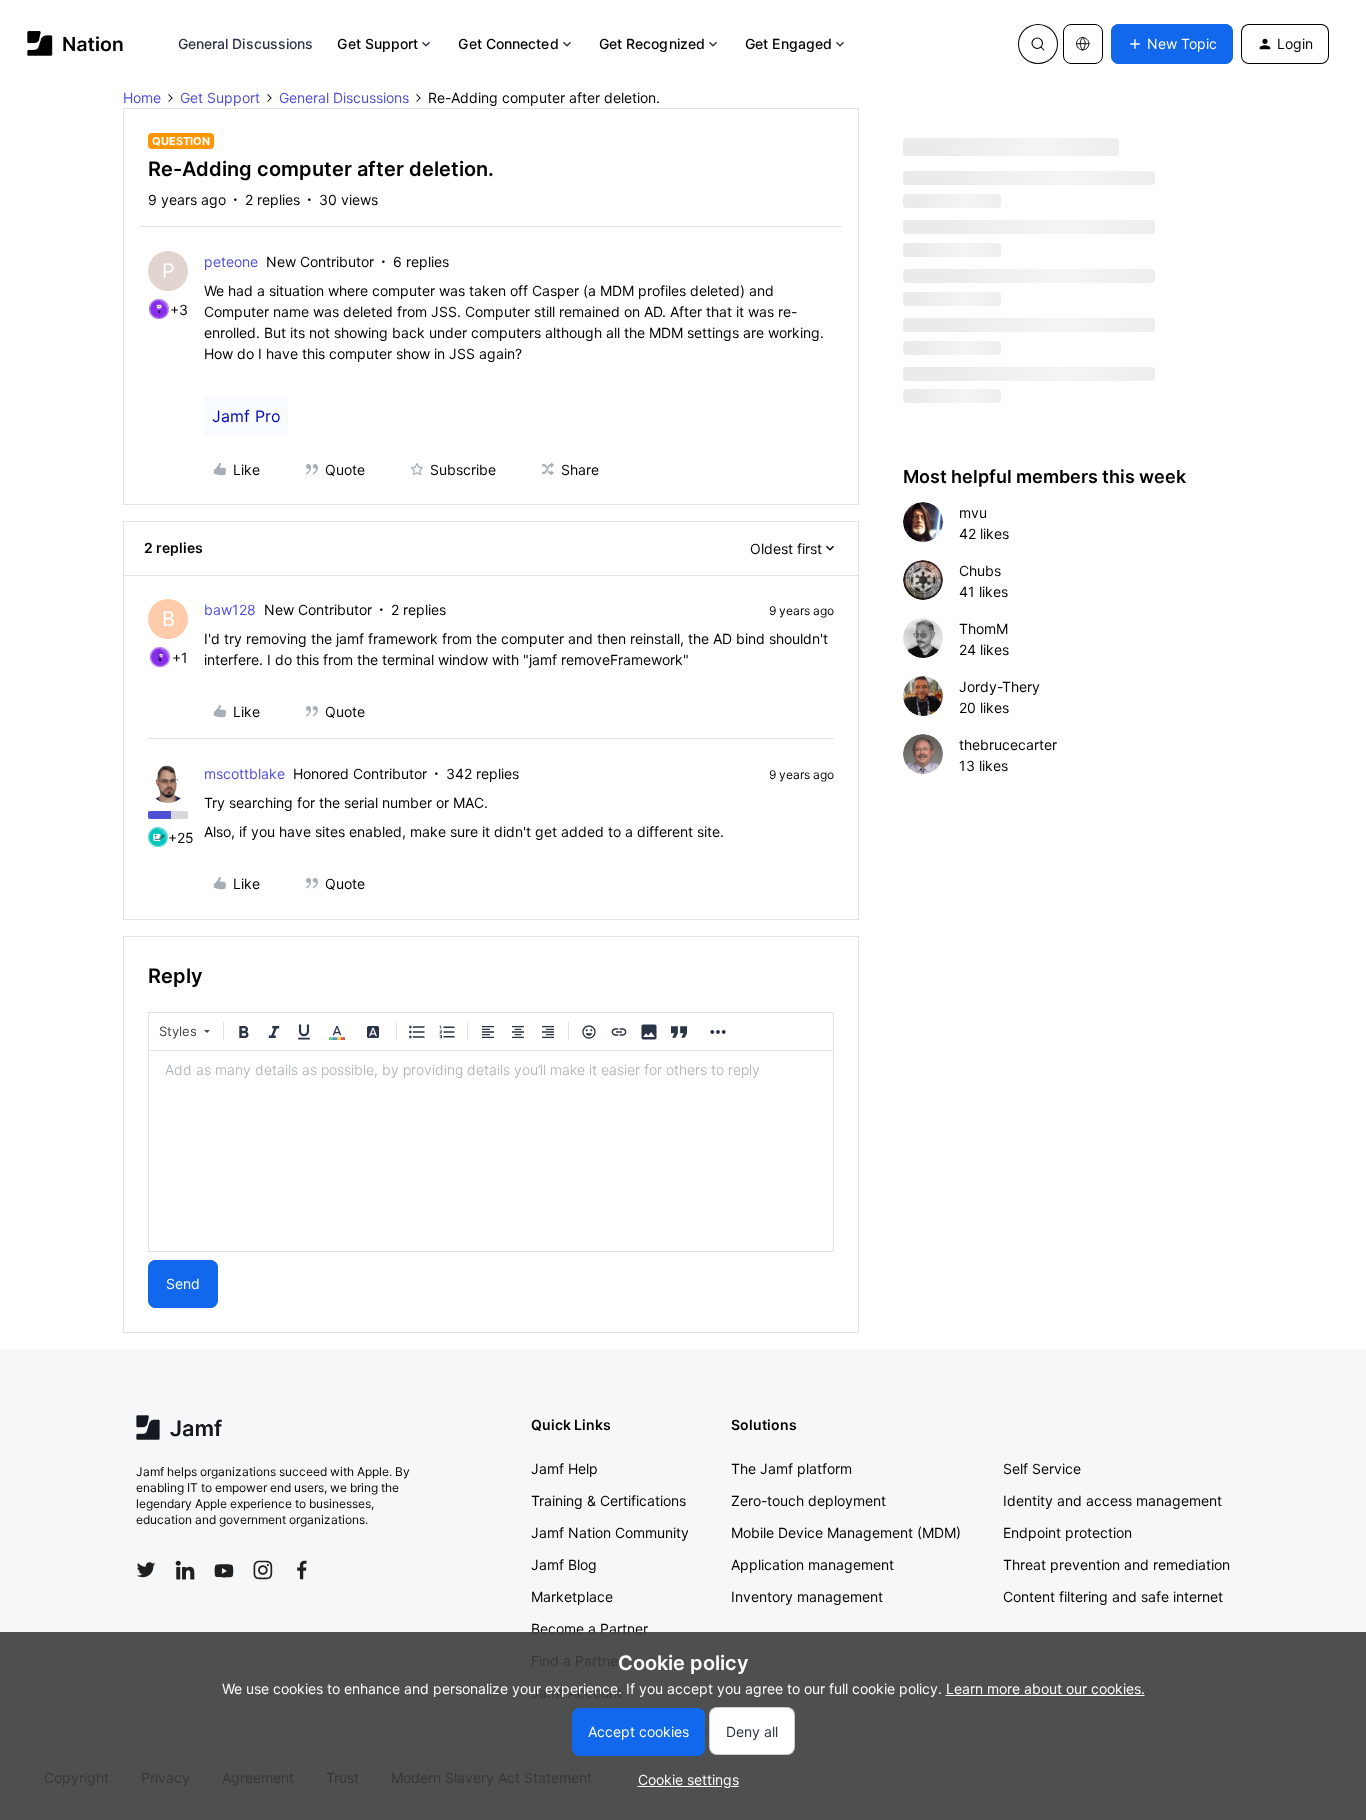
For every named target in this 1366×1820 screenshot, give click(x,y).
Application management (812, 1564)
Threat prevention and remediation (1116, 1564)
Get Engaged (788, 43)
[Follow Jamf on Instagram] (263, 1570)
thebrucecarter (1008, 744)
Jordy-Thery (999, 686)
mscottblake (244, 773)
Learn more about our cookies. (1045, 1688)
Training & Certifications (608, 1500)
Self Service (1042, 1468)
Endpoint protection (1067, 1532)
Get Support (377, 43)
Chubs (980, 570)
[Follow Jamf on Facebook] (302, 1570)
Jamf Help (564, 1468)
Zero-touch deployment (808, 1500)
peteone (231, 261)
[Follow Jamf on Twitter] (146, 1570)
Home (142, 97)
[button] (1172, 44)
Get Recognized (652, 43)
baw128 (230, 609)
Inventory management (807, 1596)
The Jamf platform (791, 1468)
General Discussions (246, 43)
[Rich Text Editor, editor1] (491, 1151)
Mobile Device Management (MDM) (846, 1532)
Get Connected (508, 43)
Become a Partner (589, 1628)
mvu (973, 512)
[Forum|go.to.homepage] (75, 43)
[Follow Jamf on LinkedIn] (185, 1570)
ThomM (983, 628)
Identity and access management (1112, 1500)
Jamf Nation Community (610, 1532)
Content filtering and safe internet (1113, 1596)
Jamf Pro (246, 416)
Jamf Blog (564, 1564)
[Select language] (1083, 44)
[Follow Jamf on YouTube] (224, 1570)
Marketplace (572, 1596)
